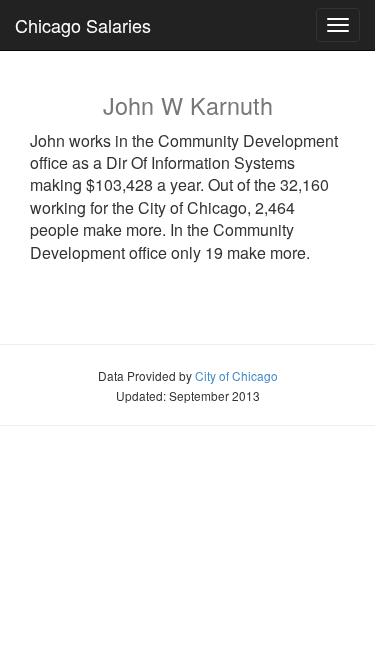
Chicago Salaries (83, 25)
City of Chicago (236, 375)
